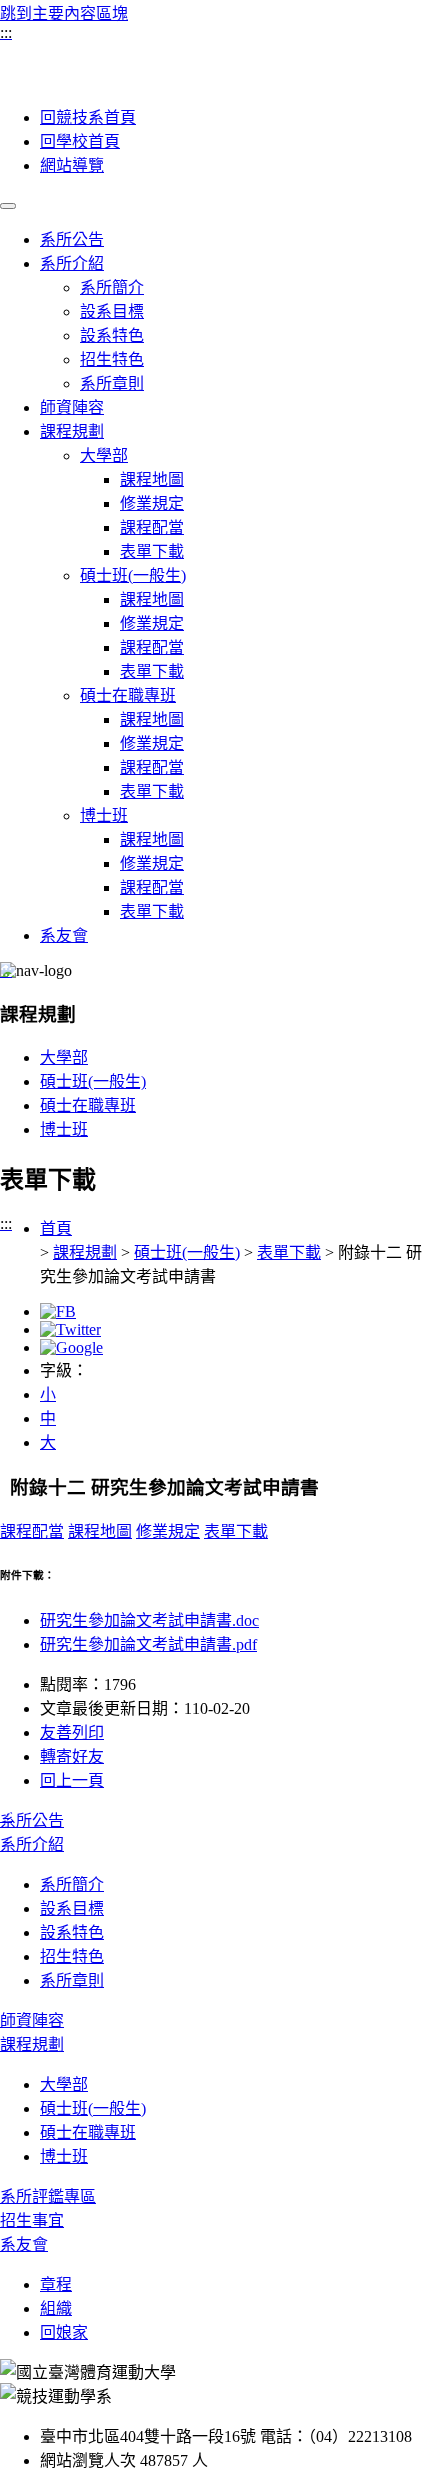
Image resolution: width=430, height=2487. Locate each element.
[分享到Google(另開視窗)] (71, 1347)
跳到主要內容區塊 (64, 13)
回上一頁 (72, 1780)
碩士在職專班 (128, 695)
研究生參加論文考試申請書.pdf (148, 1644)
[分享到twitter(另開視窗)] (70, 1329)
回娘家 (64, 2332)
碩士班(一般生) (133, 575)
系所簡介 (112, 287)
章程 (56, 2284)
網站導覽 (72, 165)
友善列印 (72, 1732)
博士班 (104, 815)
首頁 (56, 1228)
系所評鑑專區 (48, 2196)
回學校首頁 (80, 141)
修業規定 (152, 503)
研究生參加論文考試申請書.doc (149, 1620)
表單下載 (152, 551)
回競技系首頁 (88, 117)
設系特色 (112, 335)
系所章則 (112, 383)
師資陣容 (72, 407)
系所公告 (72, 239)
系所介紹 (72, 263)
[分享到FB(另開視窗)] (58, 1311)
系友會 (64, 935)
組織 (56, 2308)
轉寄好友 (72, 1756)
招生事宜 (32, 2220)
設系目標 (112, 311)
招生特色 (112, 359)
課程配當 (152, 527)
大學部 (104, 455)
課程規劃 (72, 431)
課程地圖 (152, 479)
